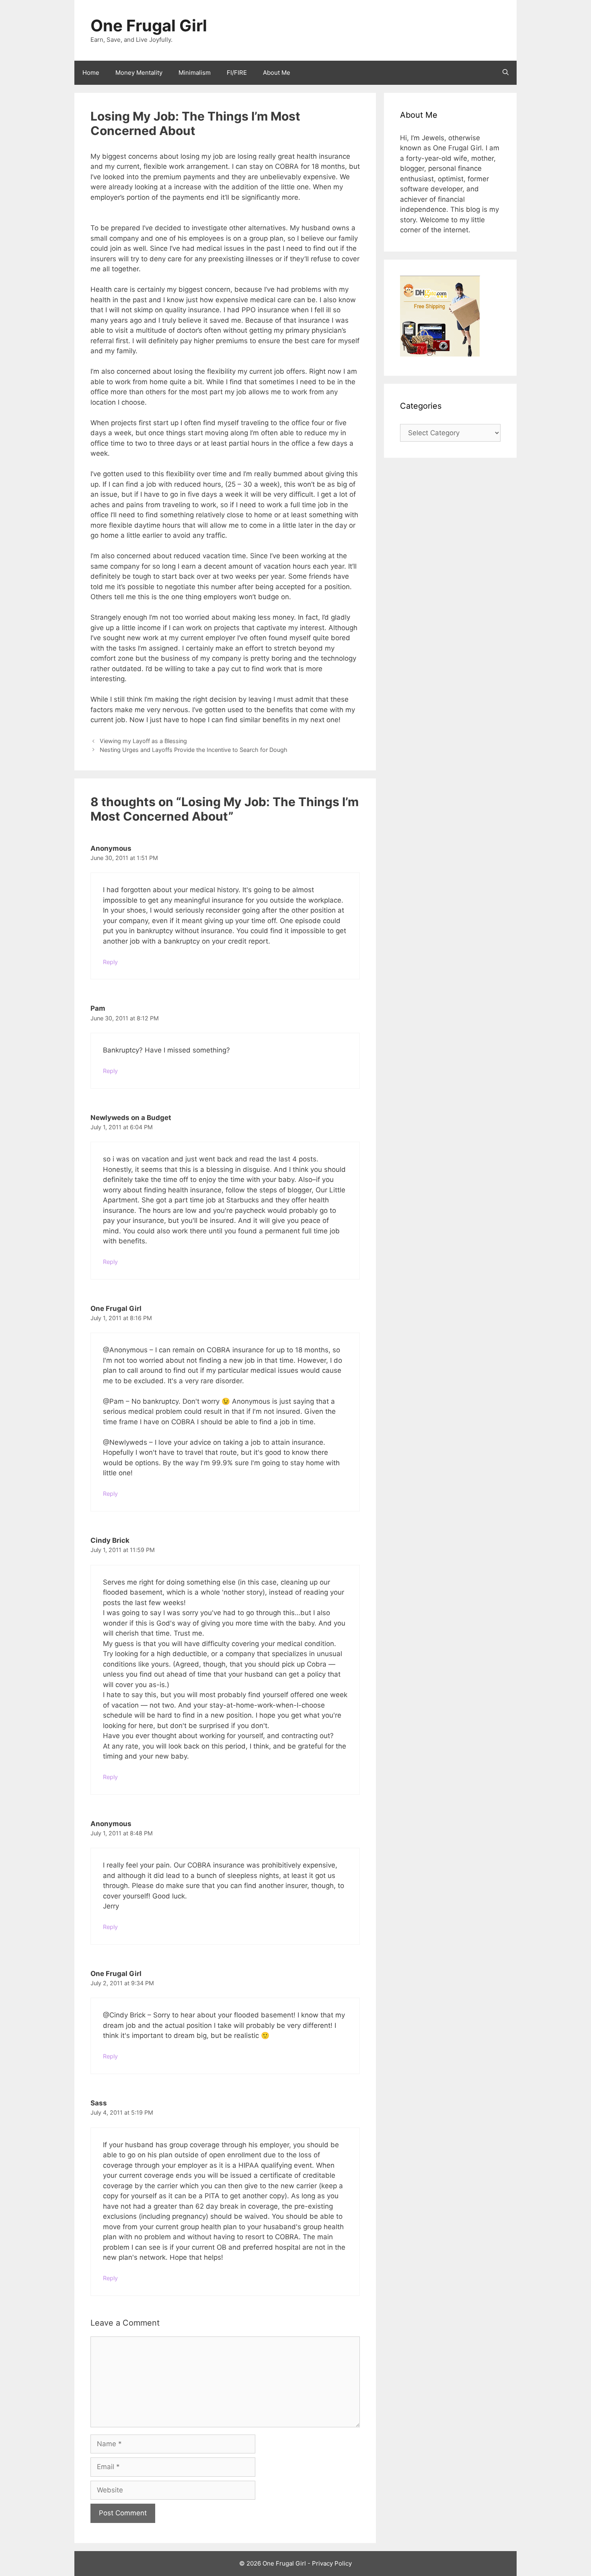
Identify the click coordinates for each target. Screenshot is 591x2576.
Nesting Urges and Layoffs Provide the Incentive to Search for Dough (194, 750)
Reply (110, 962)
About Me (277, 73)
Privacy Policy (332, 2563)
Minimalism (195, 73)
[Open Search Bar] (506, 73)
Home (91, 73)
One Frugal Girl (149, 26)
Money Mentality (139, 73)
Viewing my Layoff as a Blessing (143, 741)
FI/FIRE (237, 73)
